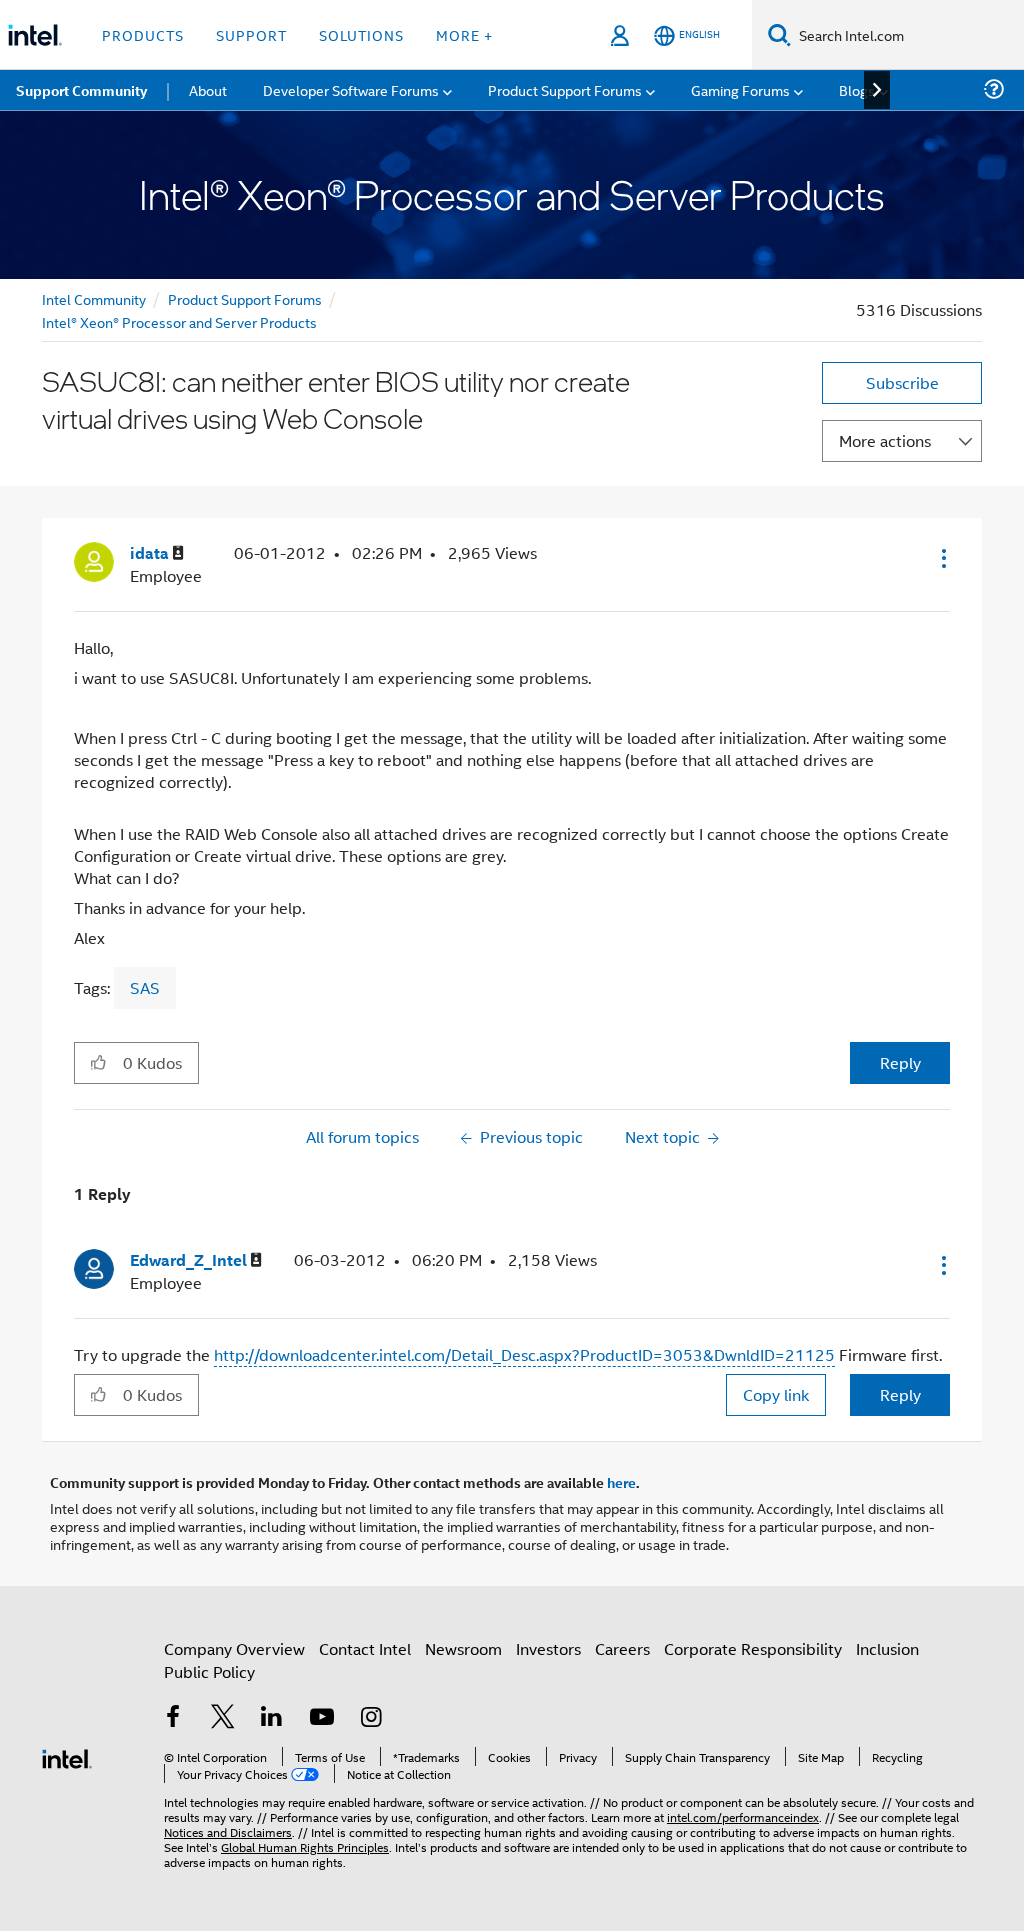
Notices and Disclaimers (228, 1831)
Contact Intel (365, 1648)
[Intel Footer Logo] (67, 1756)
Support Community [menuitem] (81, 90)
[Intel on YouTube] (322, 1718)
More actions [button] (885, 440)
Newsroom (463, 1648)
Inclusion (887, 1648)
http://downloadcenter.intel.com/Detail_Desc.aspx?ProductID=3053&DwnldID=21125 (524, 1354)
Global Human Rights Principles (305, 1846)
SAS (145, 987)
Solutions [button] (361, 34)
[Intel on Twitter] (223, 1718)
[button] (942, 558)
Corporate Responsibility (753, 1648)
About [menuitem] (208, 89)
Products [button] (143, 34)
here (621, 1482)
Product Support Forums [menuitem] (565, 89)
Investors (548, 1648)
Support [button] (251, 34)
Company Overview (234, 1648)
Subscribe (902, 382)
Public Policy (209, 1671)
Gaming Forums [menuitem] (740, 89)
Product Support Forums (245, 298)
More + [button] (464, 34)
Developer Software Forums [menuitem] (351, 89)
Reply (900, 1062)
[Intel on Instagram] (371, 1718)
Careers (622, 1648)
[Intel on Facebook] (173, 1718)
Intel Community (94, 298)
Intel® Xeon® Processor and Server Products (179, 321)
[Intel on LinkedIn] (272, 1718)
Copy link (776, 1394)
